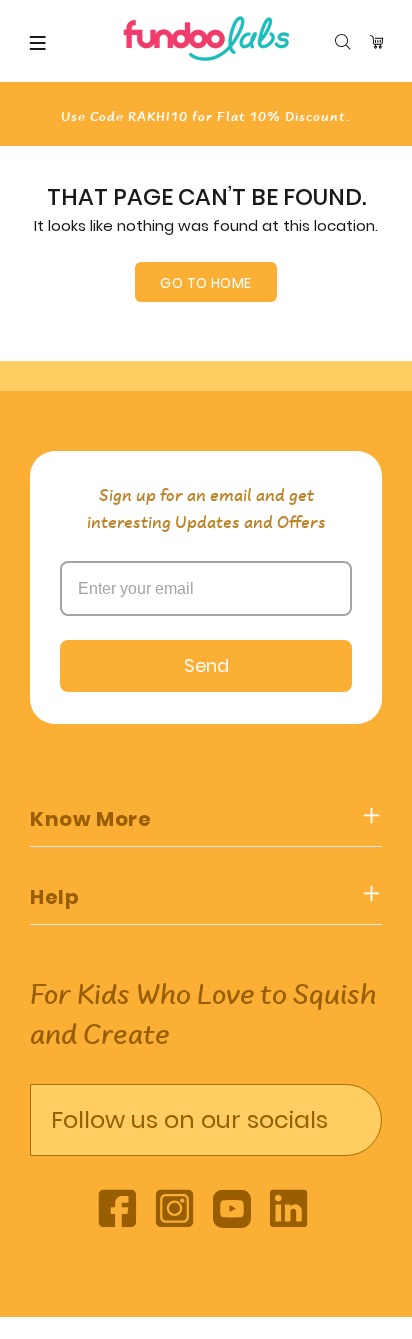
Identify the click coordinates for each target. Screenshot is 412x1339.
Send (206, 665)
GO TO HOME (205, 283)
